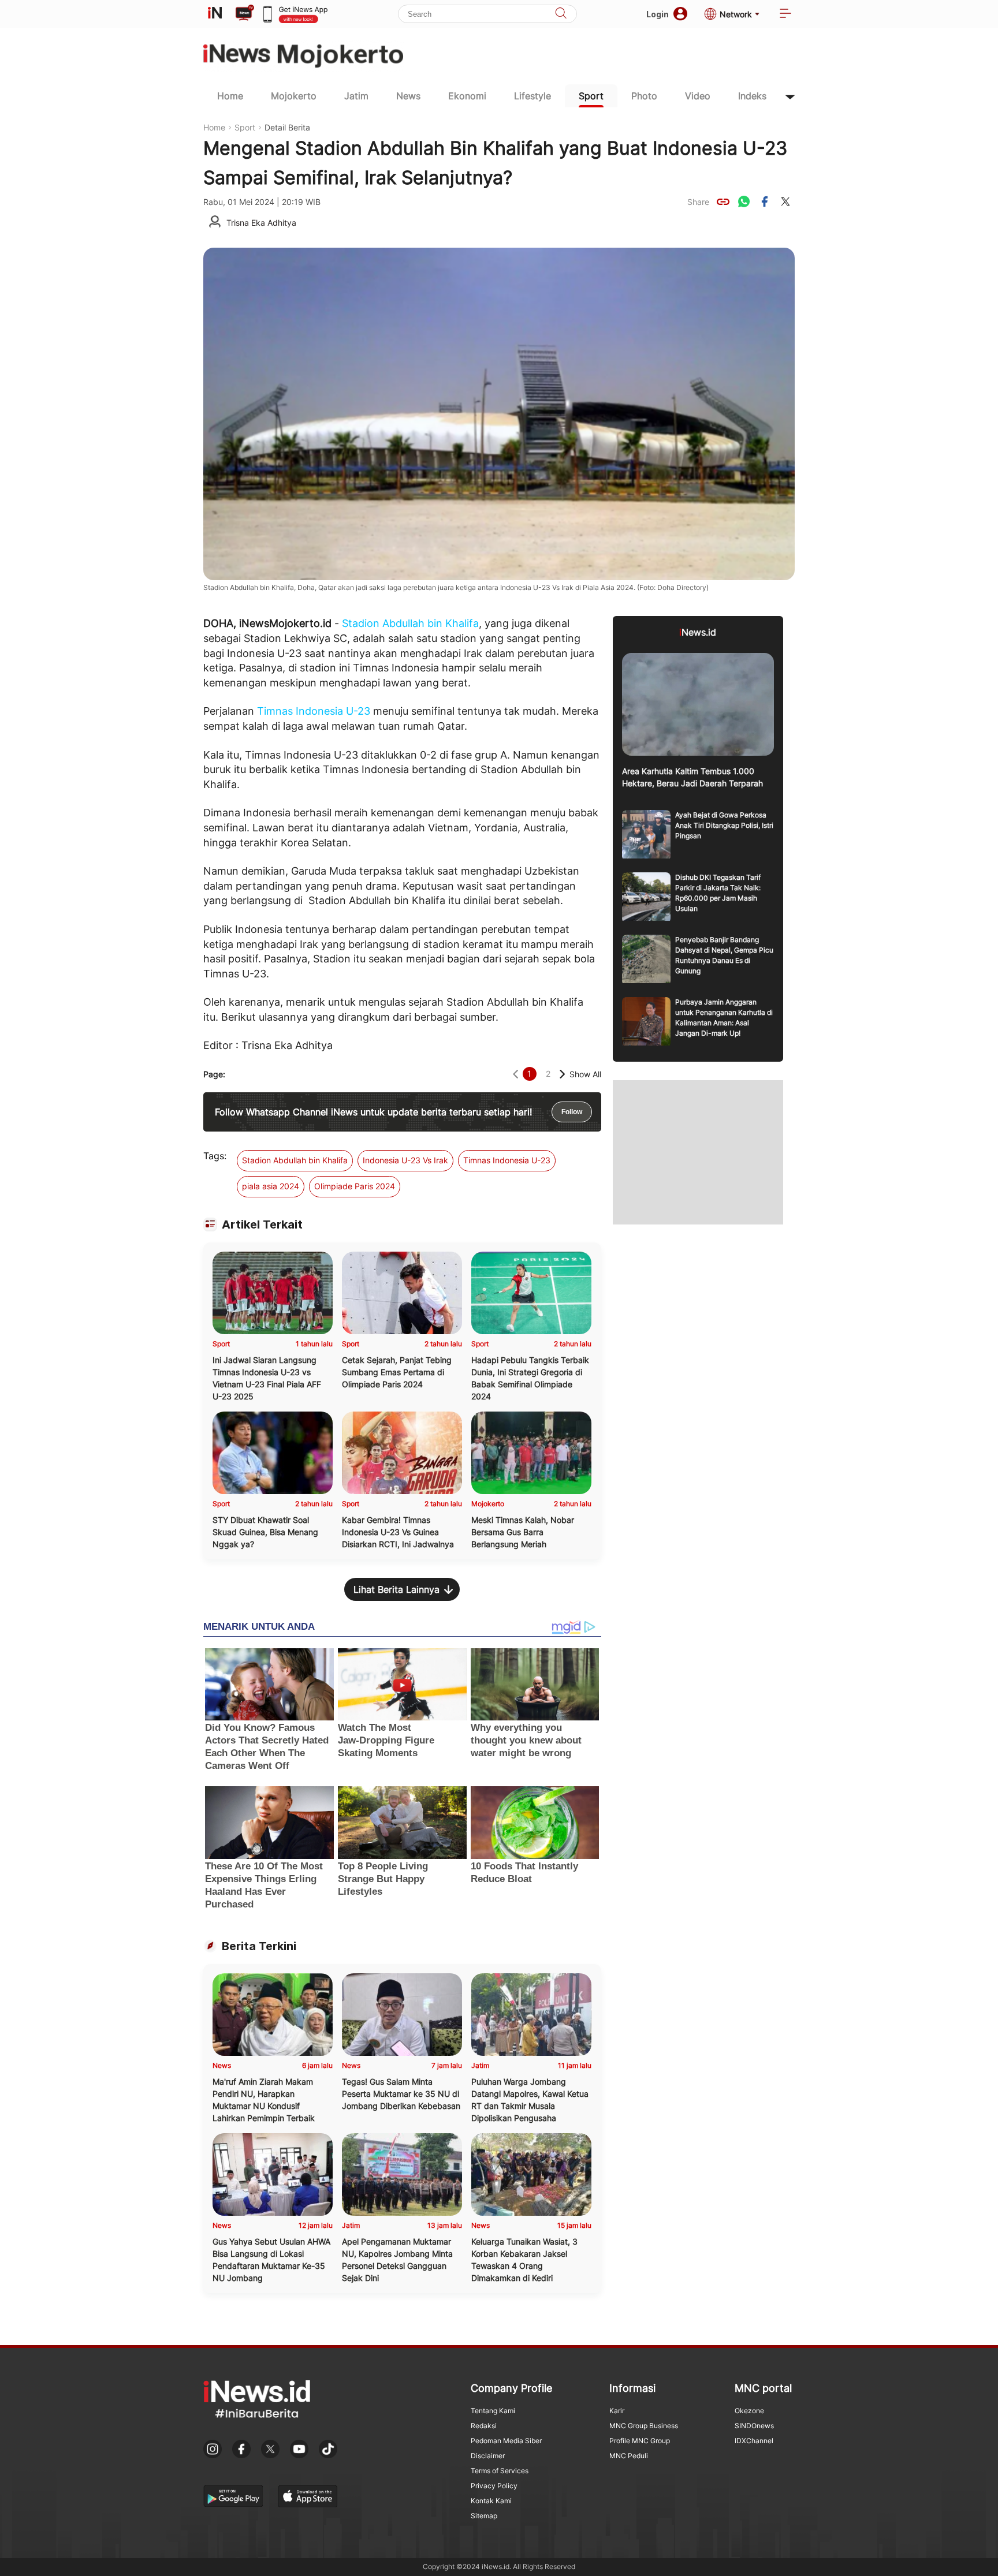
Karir (617, 2411)
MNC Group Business (644, 2426)
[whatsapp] (744, 201)
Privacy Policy (494, 2486)
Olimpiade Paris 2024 (355, 1186)
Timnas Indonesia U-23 (314, 711)
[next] (562, 1074)
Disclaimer (488, 2456)
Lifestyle (532, 96)
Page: (214, 1074)
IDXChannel (754, 2441)
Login (658, 14)
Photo (644, 96)
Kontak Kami (491, 2501)
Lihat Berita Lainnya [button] (396, 1589)
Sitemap (484, 2516)
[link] (723, 201)
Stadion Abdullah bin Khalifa (410, 623)
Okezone (749, 2411)
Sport (591, 96)
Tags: (215, 1156)
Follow (572, 1112)
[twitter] (785, 201)
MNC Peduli (629, 2456)
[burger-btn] (785, 14)
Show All (585, 1074)
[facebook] (765, 201)
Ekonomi (467, 96)
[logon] (215, 14)
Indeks (752, 96)
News (408, 96)
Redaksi (484, 2426)
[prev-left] (515, 1074)
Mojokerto (294, 96)
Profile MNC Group (640, 2441)
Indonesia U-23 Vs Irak (405, 1160)
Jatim (356, 96)
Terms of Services (500, 2471)
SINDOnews (754, 2426)
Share (698, 202)
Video (698, 96)
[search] (561, 14)
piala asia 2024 (271, 1186)
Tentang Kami (493, 2411)
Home (230, 96)
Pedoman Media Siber (506, 2441)
